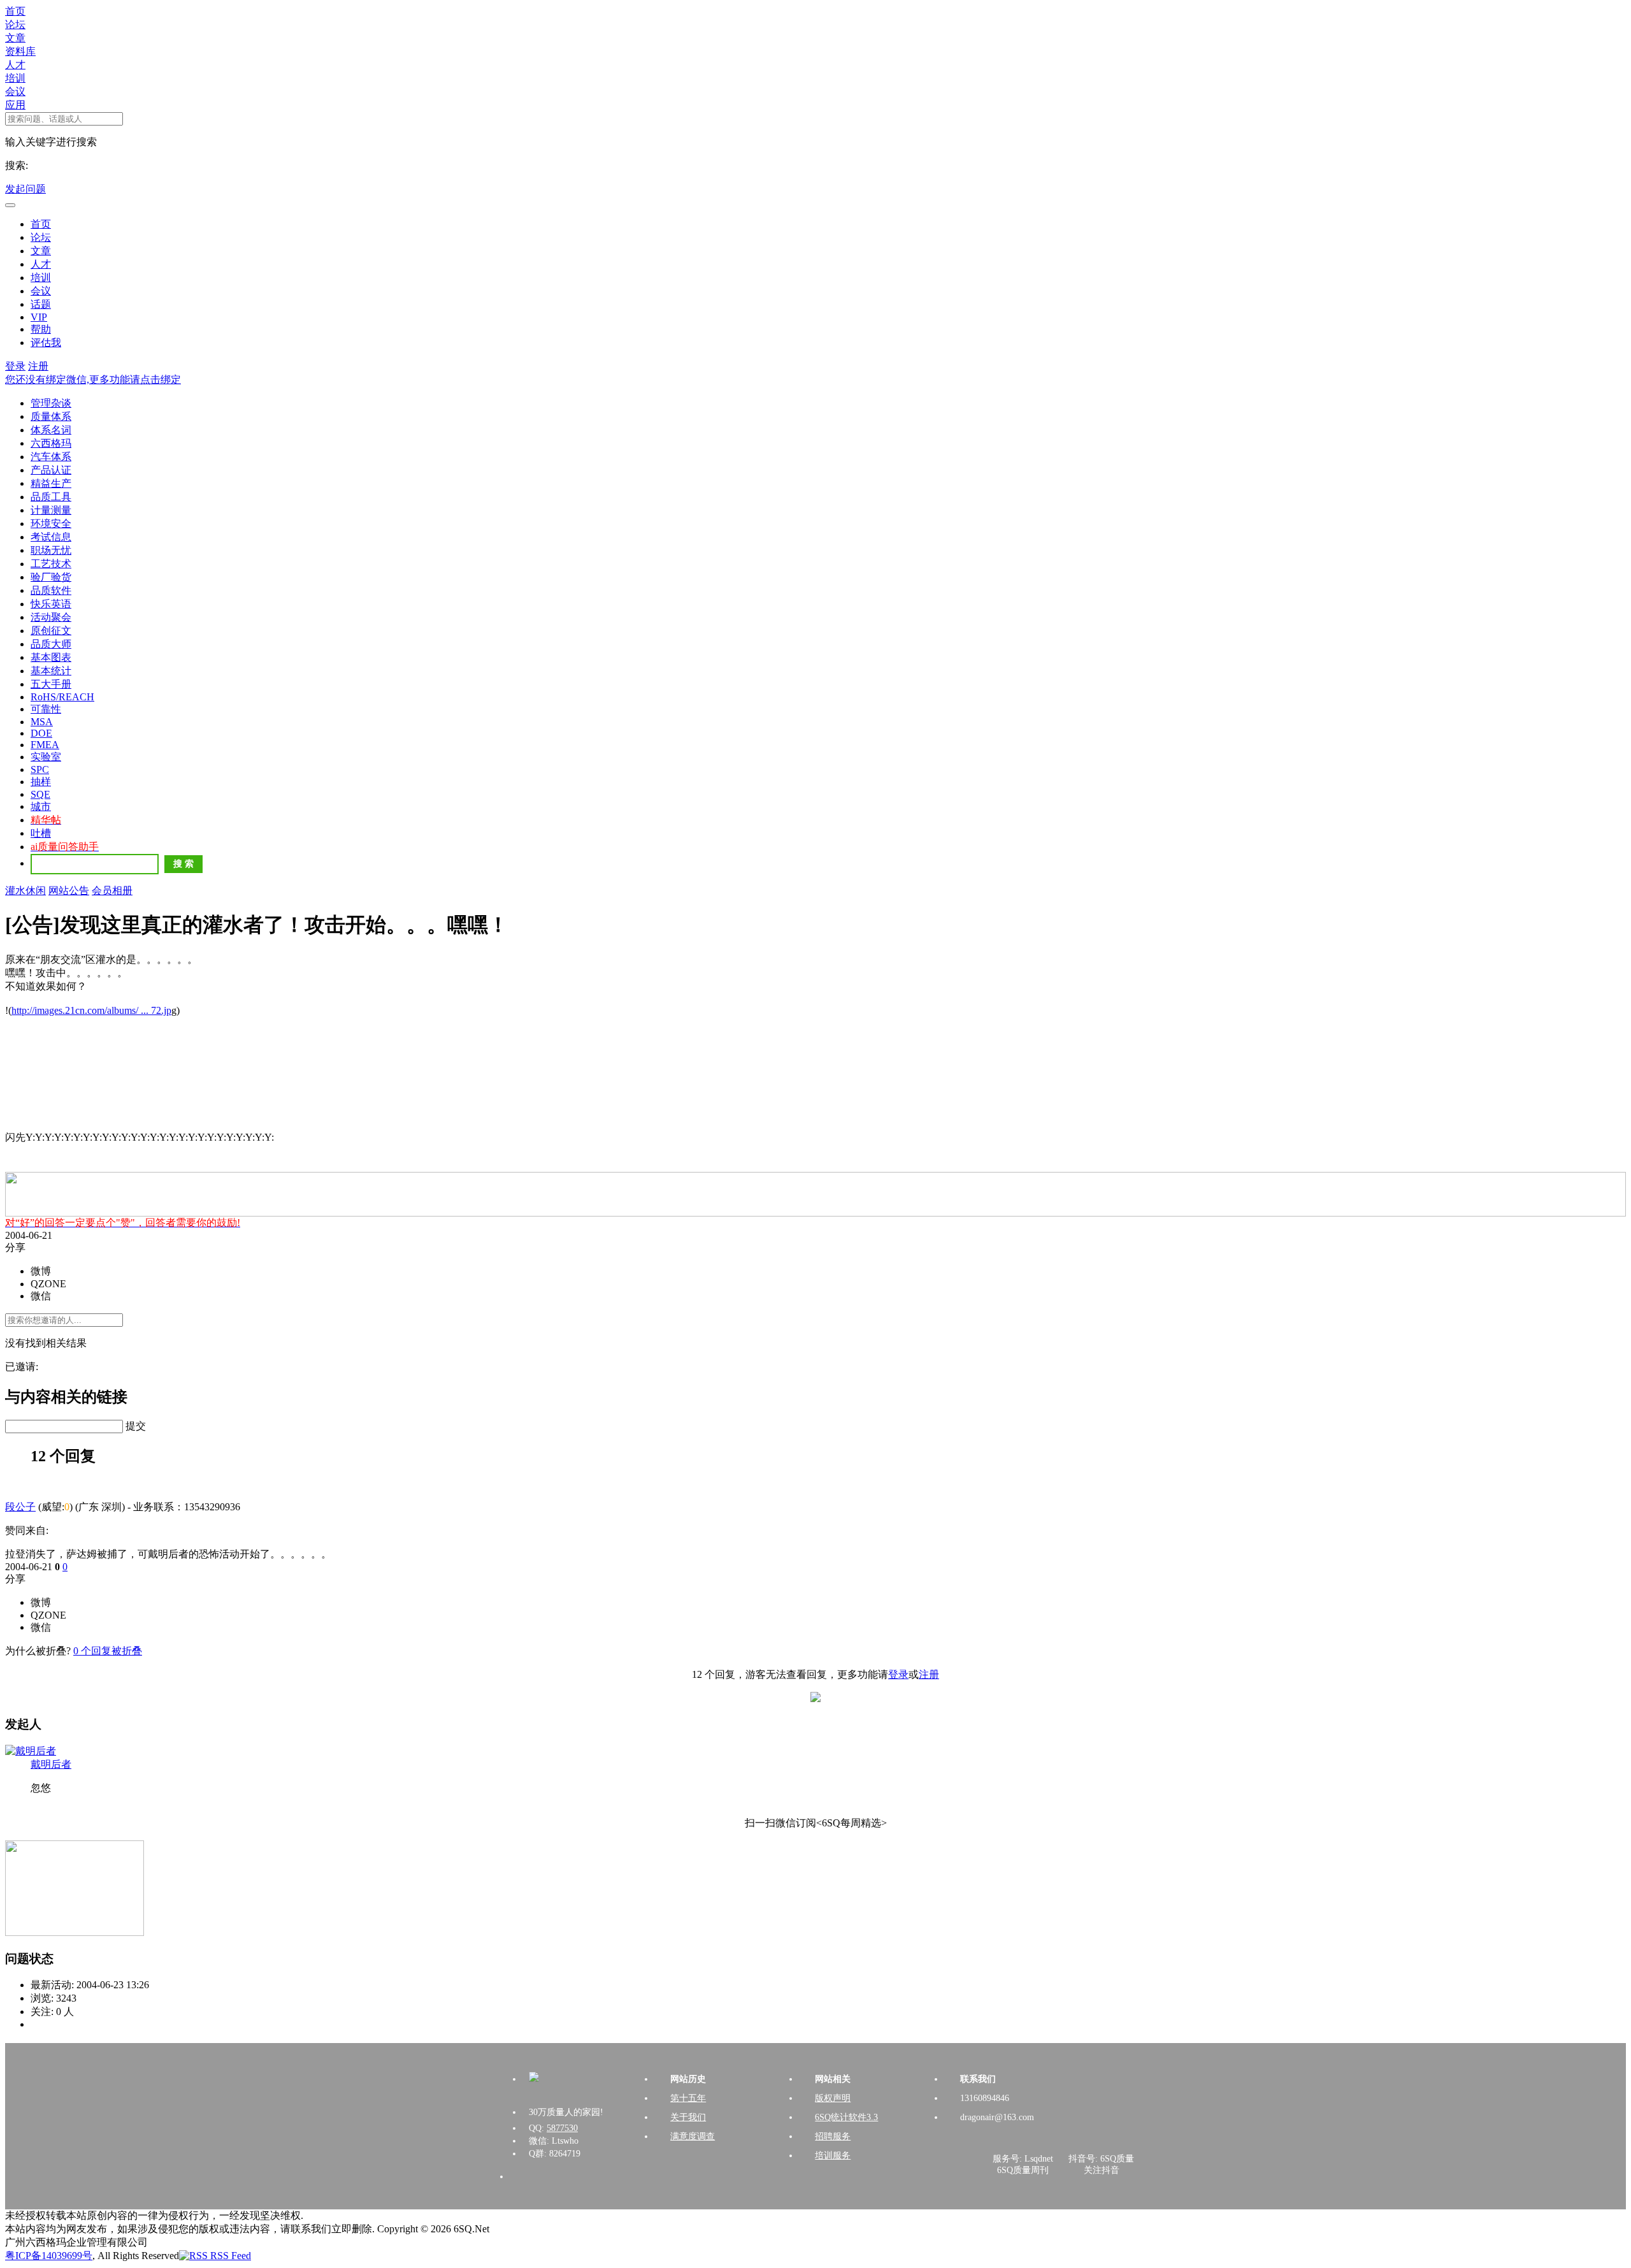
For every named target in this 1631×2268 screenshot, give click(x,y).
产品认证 (51, 470)
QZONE (48, 1284)
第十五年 (688, 2098)
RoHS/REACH (62, 697)
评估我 (46, 343)
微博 (41, 1271)
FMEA (45, 745)
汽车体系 (51, 457)
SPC (40, 769)
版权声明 (833, 2098)
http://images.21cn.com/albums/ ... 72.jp (91, 1010)
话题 (41, 304)
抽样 (41, 782)
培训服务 (833, 2156)
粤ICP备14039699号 (49, 2256)
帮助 (41, 329)
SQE (40, 794)
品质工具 (51, 497)
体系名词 (51, 430)
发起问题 (25, 189)
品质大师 (51, 644)
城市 (41, 806)
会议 (15, 91)
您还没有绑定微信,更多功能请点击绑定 (93, 379)
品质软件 (51, 590)
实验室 (46, 757)
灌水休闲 (25, 891)
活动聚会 (51, 617)
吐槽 (41, 833)
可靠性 (46, 709)
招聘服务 (833, 2136)
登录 (15, 366)
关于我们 (688, 2117)
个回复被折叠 (108, 1651)
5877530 (562, 2128)
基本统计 (51, 671)
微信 (41, 1296)
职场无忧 (51, 550)
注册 (38, 366)
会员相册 (112, 891)
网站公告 (69, 891)
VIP (39, 317)
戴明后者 (51, 1764)
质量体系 (51, 416)
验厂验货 (51, 577)
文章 (15, 38)
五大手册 (51, 684)
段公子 (20, 1507)
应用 (15, 105)
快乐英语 (51, 604)
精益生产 (51, 483)
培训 (15, 78)
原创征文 (51, 631)
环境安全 (51, 524)
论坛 (15, 25)
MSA (42, 722)
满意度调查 (693, 2136)
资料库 (20, 51)
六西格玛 (51, 443)
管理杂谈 (51, 403)
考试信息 (51, 537)
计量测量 (51, 510)
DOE (41, 733)
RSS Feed (229, 2256)
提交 (136, 1426)
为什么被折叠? (38, 1651)
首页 (15, 11)
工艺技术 (51, 564)
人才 (15, 65)
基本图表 (51, 657)
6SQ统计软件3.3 (846, 2117)
